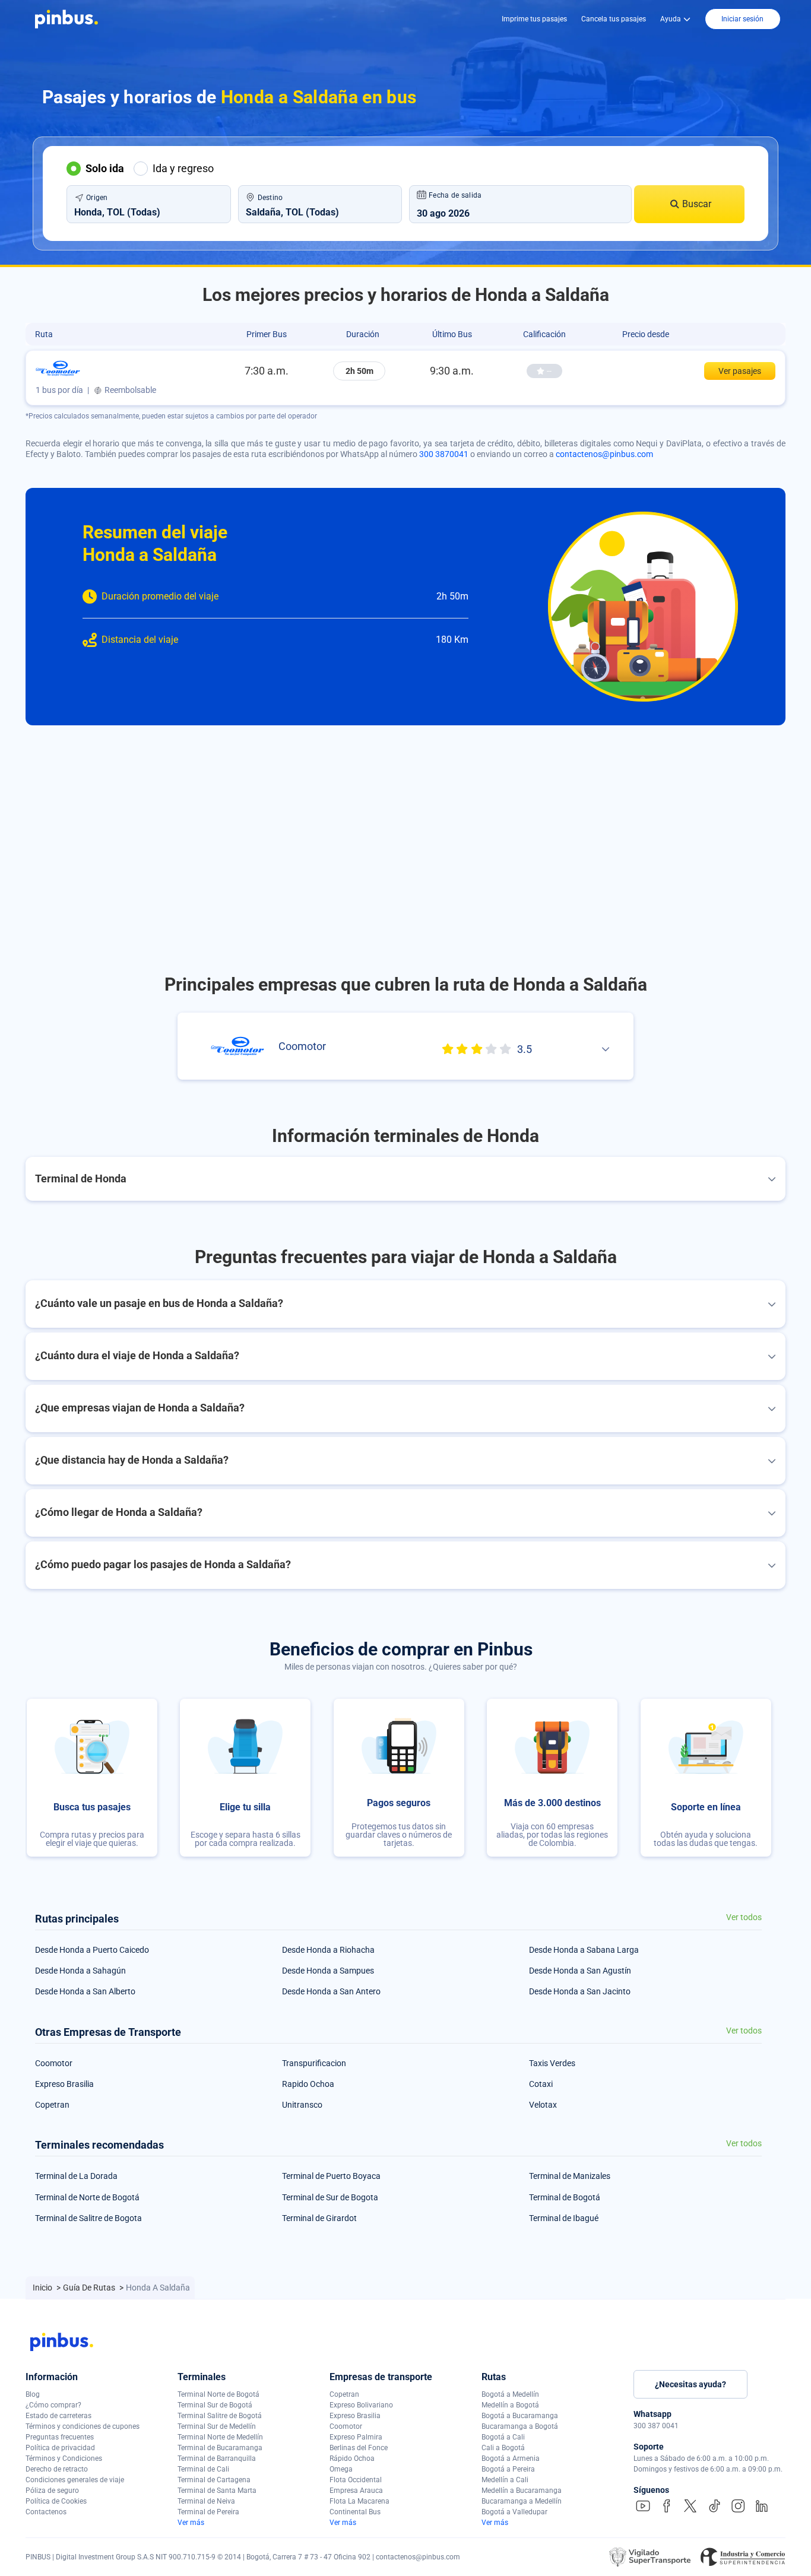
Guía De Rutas (90, 2288)
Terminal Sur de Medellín (217, 2426)
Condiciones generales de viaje (75, 2480)
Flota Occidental (356, 2480)
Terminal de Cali (203, 2469)
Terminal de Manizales (570, 2176)
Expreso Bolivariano (361, 2405)
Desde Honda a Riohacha (328, 1950)
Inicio (43, 2288)
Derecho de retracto (57, 2469)
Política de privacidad (60, 2448)
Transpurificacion (314, 2063)
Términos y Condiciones (64, 2458)
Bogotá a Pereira (508, 2469)
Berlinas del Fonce (359, 2448)
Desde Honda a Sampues (328, 1971)
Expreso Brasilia (64, 2084)
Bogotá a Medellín (510, 2394)
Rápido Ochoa (352, 2458)
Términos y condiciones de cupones (83, 2426)
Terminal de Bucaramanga (220, 2448)
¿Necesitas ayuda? (690, 2384)
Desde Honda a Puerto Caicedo (92, 1950)
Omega (341, 2469)
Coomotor (54, 2063)
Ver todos (744, 1917)
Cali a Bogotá (503, 2448)
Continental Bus (355, 2512)
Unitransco (302, 2105)
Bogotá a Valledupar (514, 2512)
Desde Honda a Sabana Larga (584, 1950)
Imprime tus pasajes (534, 19)
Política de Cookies (56, 2501)
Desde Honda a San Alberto (85, 1991)
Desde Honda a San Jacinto (580, 1991)
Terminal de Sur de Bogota (330, 2197)
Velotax (543, 2105)
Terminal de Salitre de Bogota (88, 2218)
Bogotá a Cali (503, 2437)
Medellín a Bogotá (510, 2405)
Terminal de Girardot (319, 2218)
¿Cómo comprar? (53, 2405)
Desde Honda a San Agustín (580, 1971)
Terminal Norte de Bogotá (218, 2394)
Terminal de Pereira (208, 2512)
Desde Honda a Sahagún (80, 1971)
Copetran (52, 2105)
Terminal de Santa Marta (217, 2491)
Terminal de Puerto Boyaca (331, 2176)
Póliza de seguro (52, 2491)
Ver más (191, 2523)
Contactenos (46, 2512)
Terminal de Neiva (206, 2501)
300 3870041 (444, 454)
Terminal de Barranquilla (217, 2458)
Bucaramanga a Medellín (522, 2501)
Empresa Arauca (356, 2491)
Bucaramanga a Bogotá (520, 2426)
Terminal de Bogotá (565, 2197)
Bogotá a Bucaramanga (520, 2416)
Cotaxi (541, 2084)
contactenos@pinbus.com (604, 454)
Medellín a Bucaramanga (522, 2491)
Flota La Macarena (359, 2501)
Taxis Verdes (552, 2063)
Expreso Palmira (356, 2437)
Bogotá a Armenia (511, 2458)
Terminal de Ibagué (564, 2218)
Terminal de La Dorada (76, 2176)
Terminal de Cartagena (214, 2480)
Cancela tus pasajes (614, 19)
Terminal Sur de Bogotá (215, 2405)
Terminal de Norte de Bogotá (87, 2197)
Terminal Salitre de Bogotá (220, 2416)
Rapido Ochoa (308, 2084)
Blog (33, 2394)
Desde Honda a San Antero (331, 1991)
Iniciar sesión (742, 19)
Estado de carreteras (58, 2416)
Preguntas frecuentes (60, 2437)
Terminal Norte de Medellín (220, 2437)
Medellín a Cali (505, 2480)
